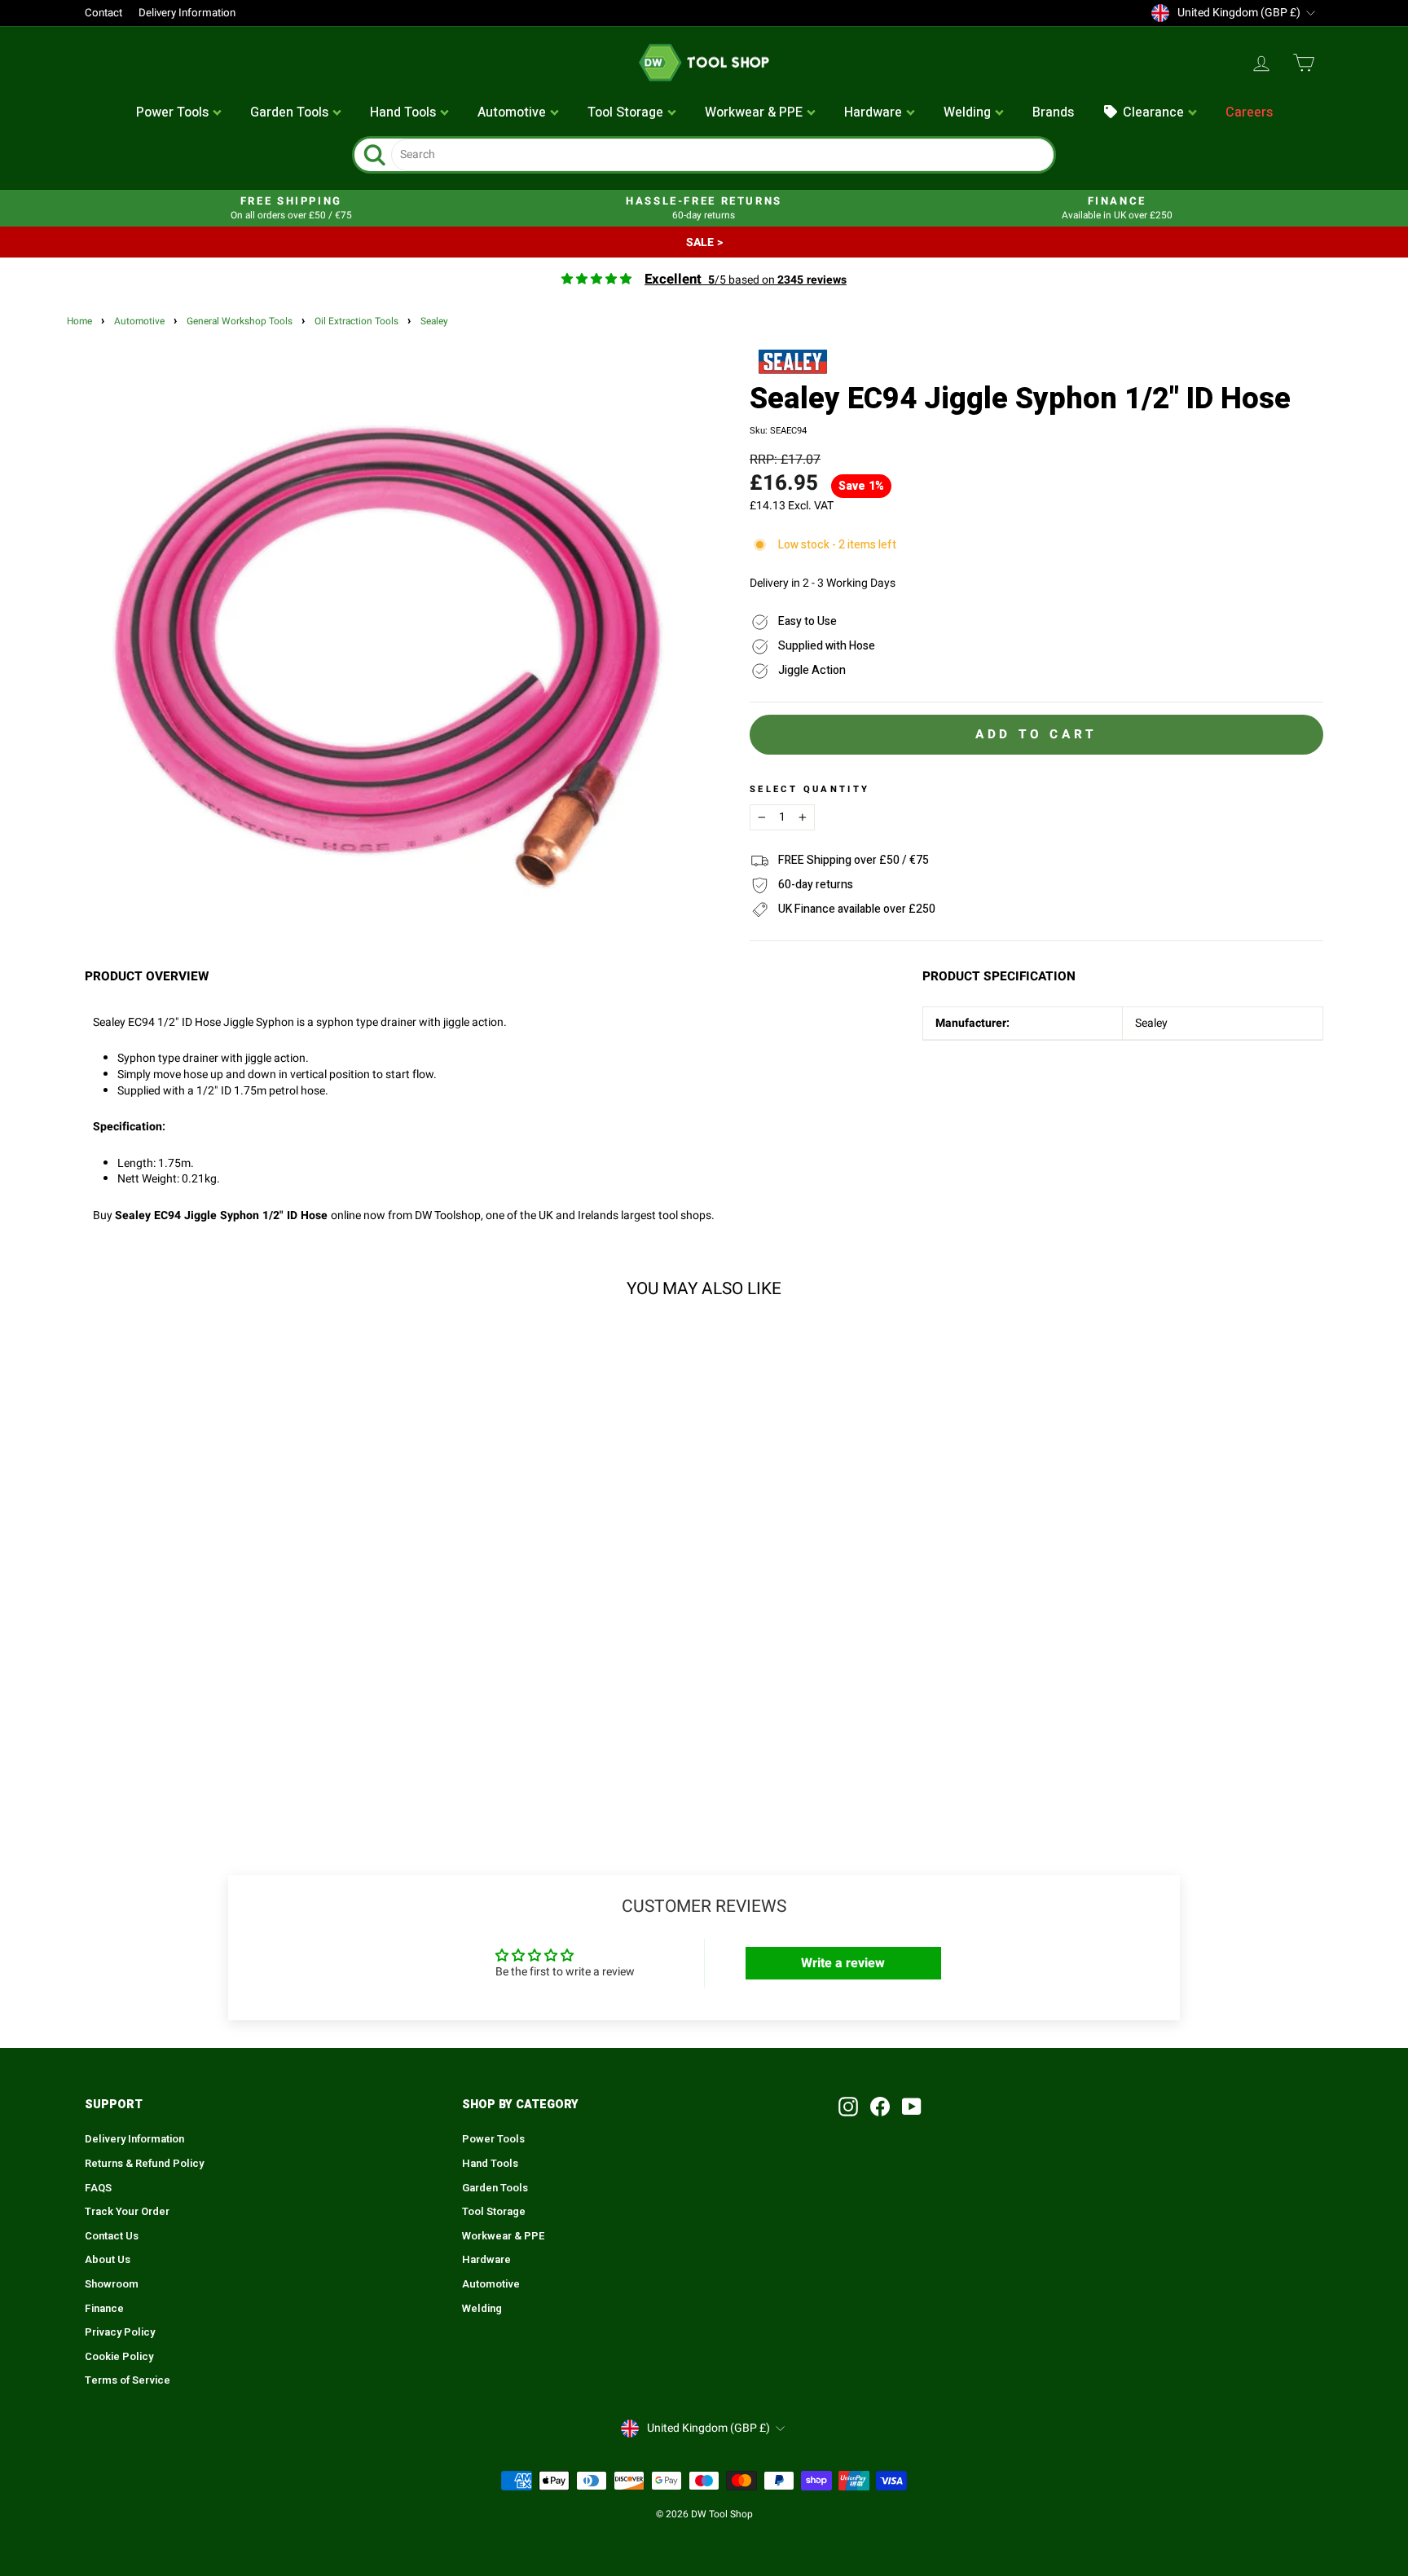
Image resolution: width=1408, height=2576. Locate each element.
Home (79, 321)
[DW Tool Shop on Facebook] (880, 2107)
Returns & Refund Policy (144, 2164)
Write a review (843, 1963)
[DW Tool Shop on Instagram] (848, 2107)
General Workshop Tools (240, 321)
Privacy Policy (120, 2332)
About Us (108, 2260)
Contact (103, 13)
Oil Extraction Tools (356, 321)
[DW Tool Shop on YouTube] (912, 2107)
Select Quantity (810, 790)
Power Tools (493, 2139)
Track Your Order (127, 2212)
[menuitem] (179, 113)
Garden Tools (495, 2188)
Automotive (139, 321)
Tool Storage (494, 2212)
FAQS (98, 2188)
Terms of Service (128, 2380)
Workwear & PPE (504, 2236)
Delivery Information (187, 13)
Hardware (486, 2260)
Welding (482, 2309)
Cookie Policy (119, 2357)
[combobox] (722, 155)
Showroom (112, 2284)
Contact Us (112, 2236)
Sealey (434, 321)
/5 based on (746, 280)
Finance (104, 2309)
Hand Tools (490, 2164)
